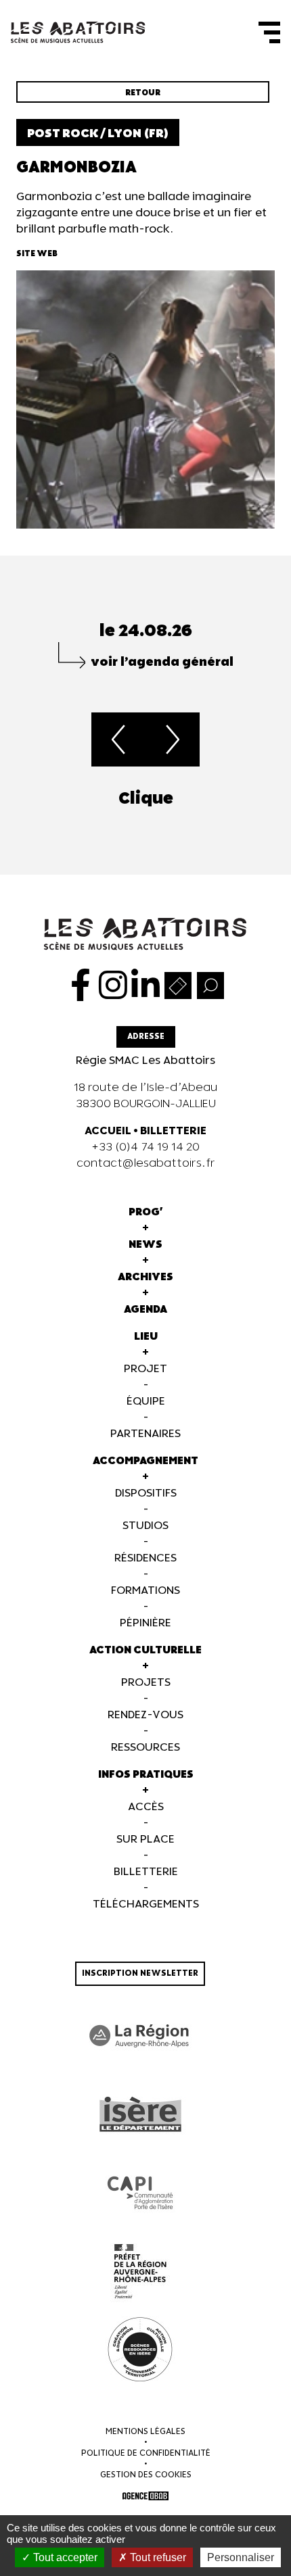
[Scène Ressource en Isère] (140, 2350)
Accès (146, 1807)
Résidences (145, 1558)
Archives (145, 1277)
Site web (37, 254)
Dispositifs (146, 1493)
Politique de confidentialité (146, 2453)
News (145, 1245)
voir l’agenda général (162, 662)
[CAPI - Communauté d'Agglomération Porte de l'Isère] (140, 2193)
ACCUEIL (108, 1131)
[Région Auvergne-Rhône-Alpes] (140, 2036)
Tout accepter (64, 2557)
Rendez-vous (145, 1715)
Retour (143, 93)
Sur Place (145, 1840)
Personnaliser (241, 2557)
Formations (145, 1591)
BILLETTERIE (173, 1131)
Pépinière (145, 1623)
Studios (145, 1526)
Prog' (146, 1212)
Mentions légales (145, 2432)
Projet (145, 1369)
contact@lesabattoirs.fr (146, 1164)
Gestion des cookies (146, 2475)
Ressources (145, 1748)
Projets (146, 1683)
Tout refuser (157, 2557)
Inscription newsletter (140, 1973)
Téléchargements (146, 1904)
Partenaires (145, 1434)
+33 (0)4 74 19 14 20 (145, 1147)
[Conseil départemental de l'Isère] (140, 2114)
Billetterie (146, 1872)
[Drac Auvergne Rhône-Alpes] (140, 2271)
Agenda (145, 1310)
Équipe (146, 1402)
